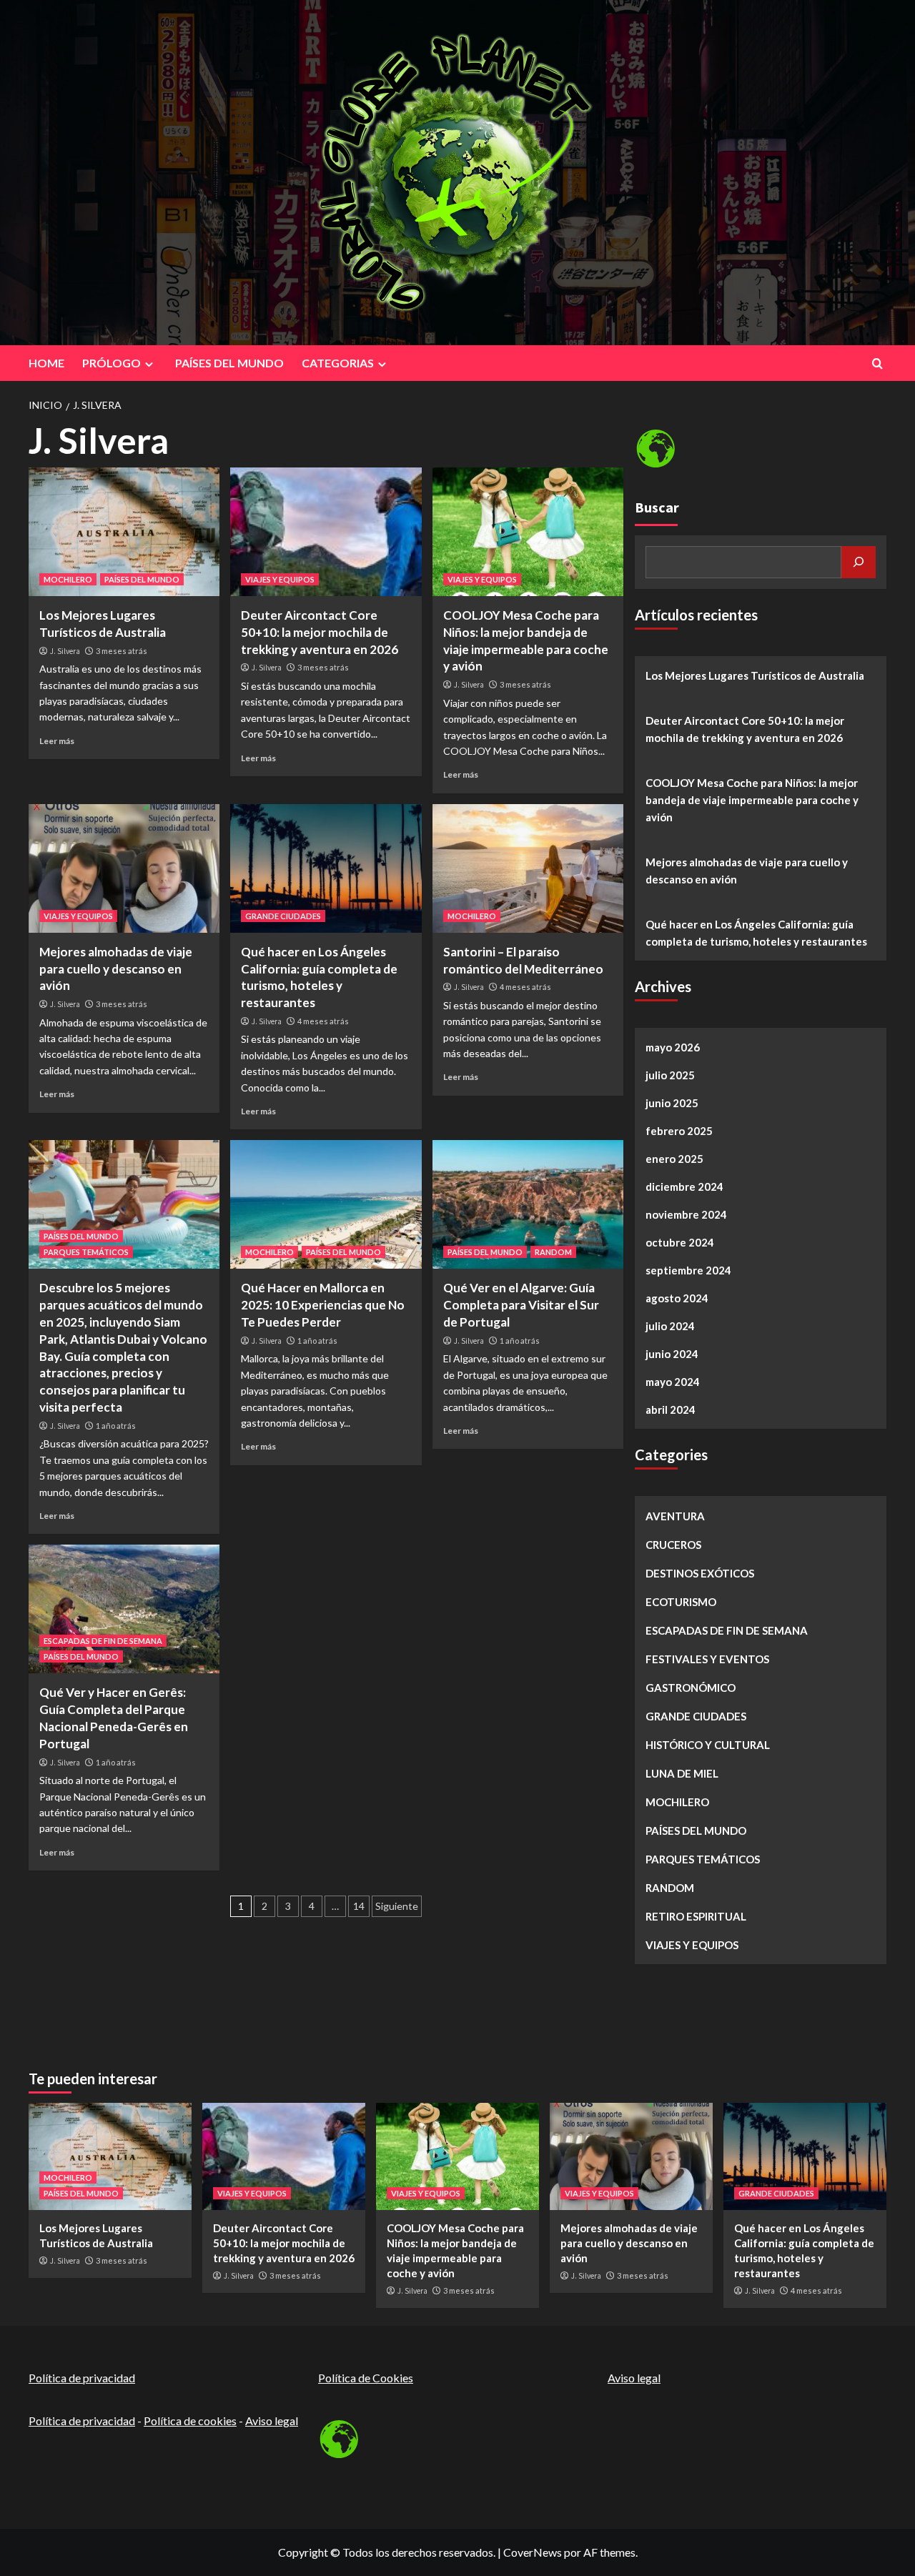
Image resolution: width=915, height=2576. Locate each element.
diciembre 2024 (684, 1187)
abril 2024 (671, 1410)
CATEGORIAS (338, 363)
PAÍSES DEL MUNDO (229, 363)
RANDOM (553, 1252)
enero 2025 (674, 1159)
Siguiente (397, 1906)
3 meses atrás (122, 651)
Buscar (657, 507)
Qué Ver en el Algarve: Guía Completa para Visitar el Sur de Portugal (521, 1305)
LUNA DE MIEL (682, 1773)
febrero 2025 (679, 1131)
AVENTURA (675, 1516)
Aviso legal (272, 2421)
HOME (46, 363)
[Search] (877, 363)
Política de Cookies (366, 2378)
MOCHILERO (68, 579)
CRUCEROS (673, 1545)
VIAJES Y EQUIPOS (280, 579)
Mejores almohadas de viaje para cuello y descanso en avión (116, 969)
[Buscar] (859, 562)
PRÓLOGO (112, 363)
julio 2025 (670, 1075)
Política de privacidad (82, 2378)
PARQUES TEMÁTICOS (86, 1252)
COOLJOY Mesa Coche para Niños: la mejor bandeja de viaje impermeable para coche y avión (752, 800)
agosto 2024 (677, 1298)
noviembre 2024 (686, 1214)
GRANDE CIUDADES (283, 916)
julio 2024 (670, 1326)
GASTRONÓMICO (691, 1688)
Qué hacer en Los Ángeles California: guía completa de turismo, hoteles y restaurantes (756, 933)
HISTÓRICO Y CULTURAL (708, 1745)
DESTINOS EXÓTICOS (700, 1573)
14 (359, 1906)
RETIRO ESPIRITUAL (696, 1916)
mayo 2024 (673, 1382)
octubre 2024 (680, 1242)
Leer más (57, 741)
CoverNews (533, 2552)
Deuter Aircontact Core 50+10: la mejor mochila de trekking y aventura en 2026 (320, 632)
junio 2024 (672, 1354)
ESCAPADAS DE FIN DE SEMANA (103, 1641)
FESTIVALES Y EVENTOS (707, 1659)
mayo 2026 (673, 1047)
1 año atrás (116, 1426)
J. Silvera (65, 651)
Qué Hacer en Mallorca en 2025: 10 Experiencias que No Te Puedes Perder (323, 1305)
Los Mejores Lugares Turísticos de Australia (755, 675)
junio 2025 (672, 1103)
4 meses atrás (323, 1021)
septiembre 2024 (688, 1270)
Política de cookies (190, 2421)
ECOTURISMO (681, 1602)
